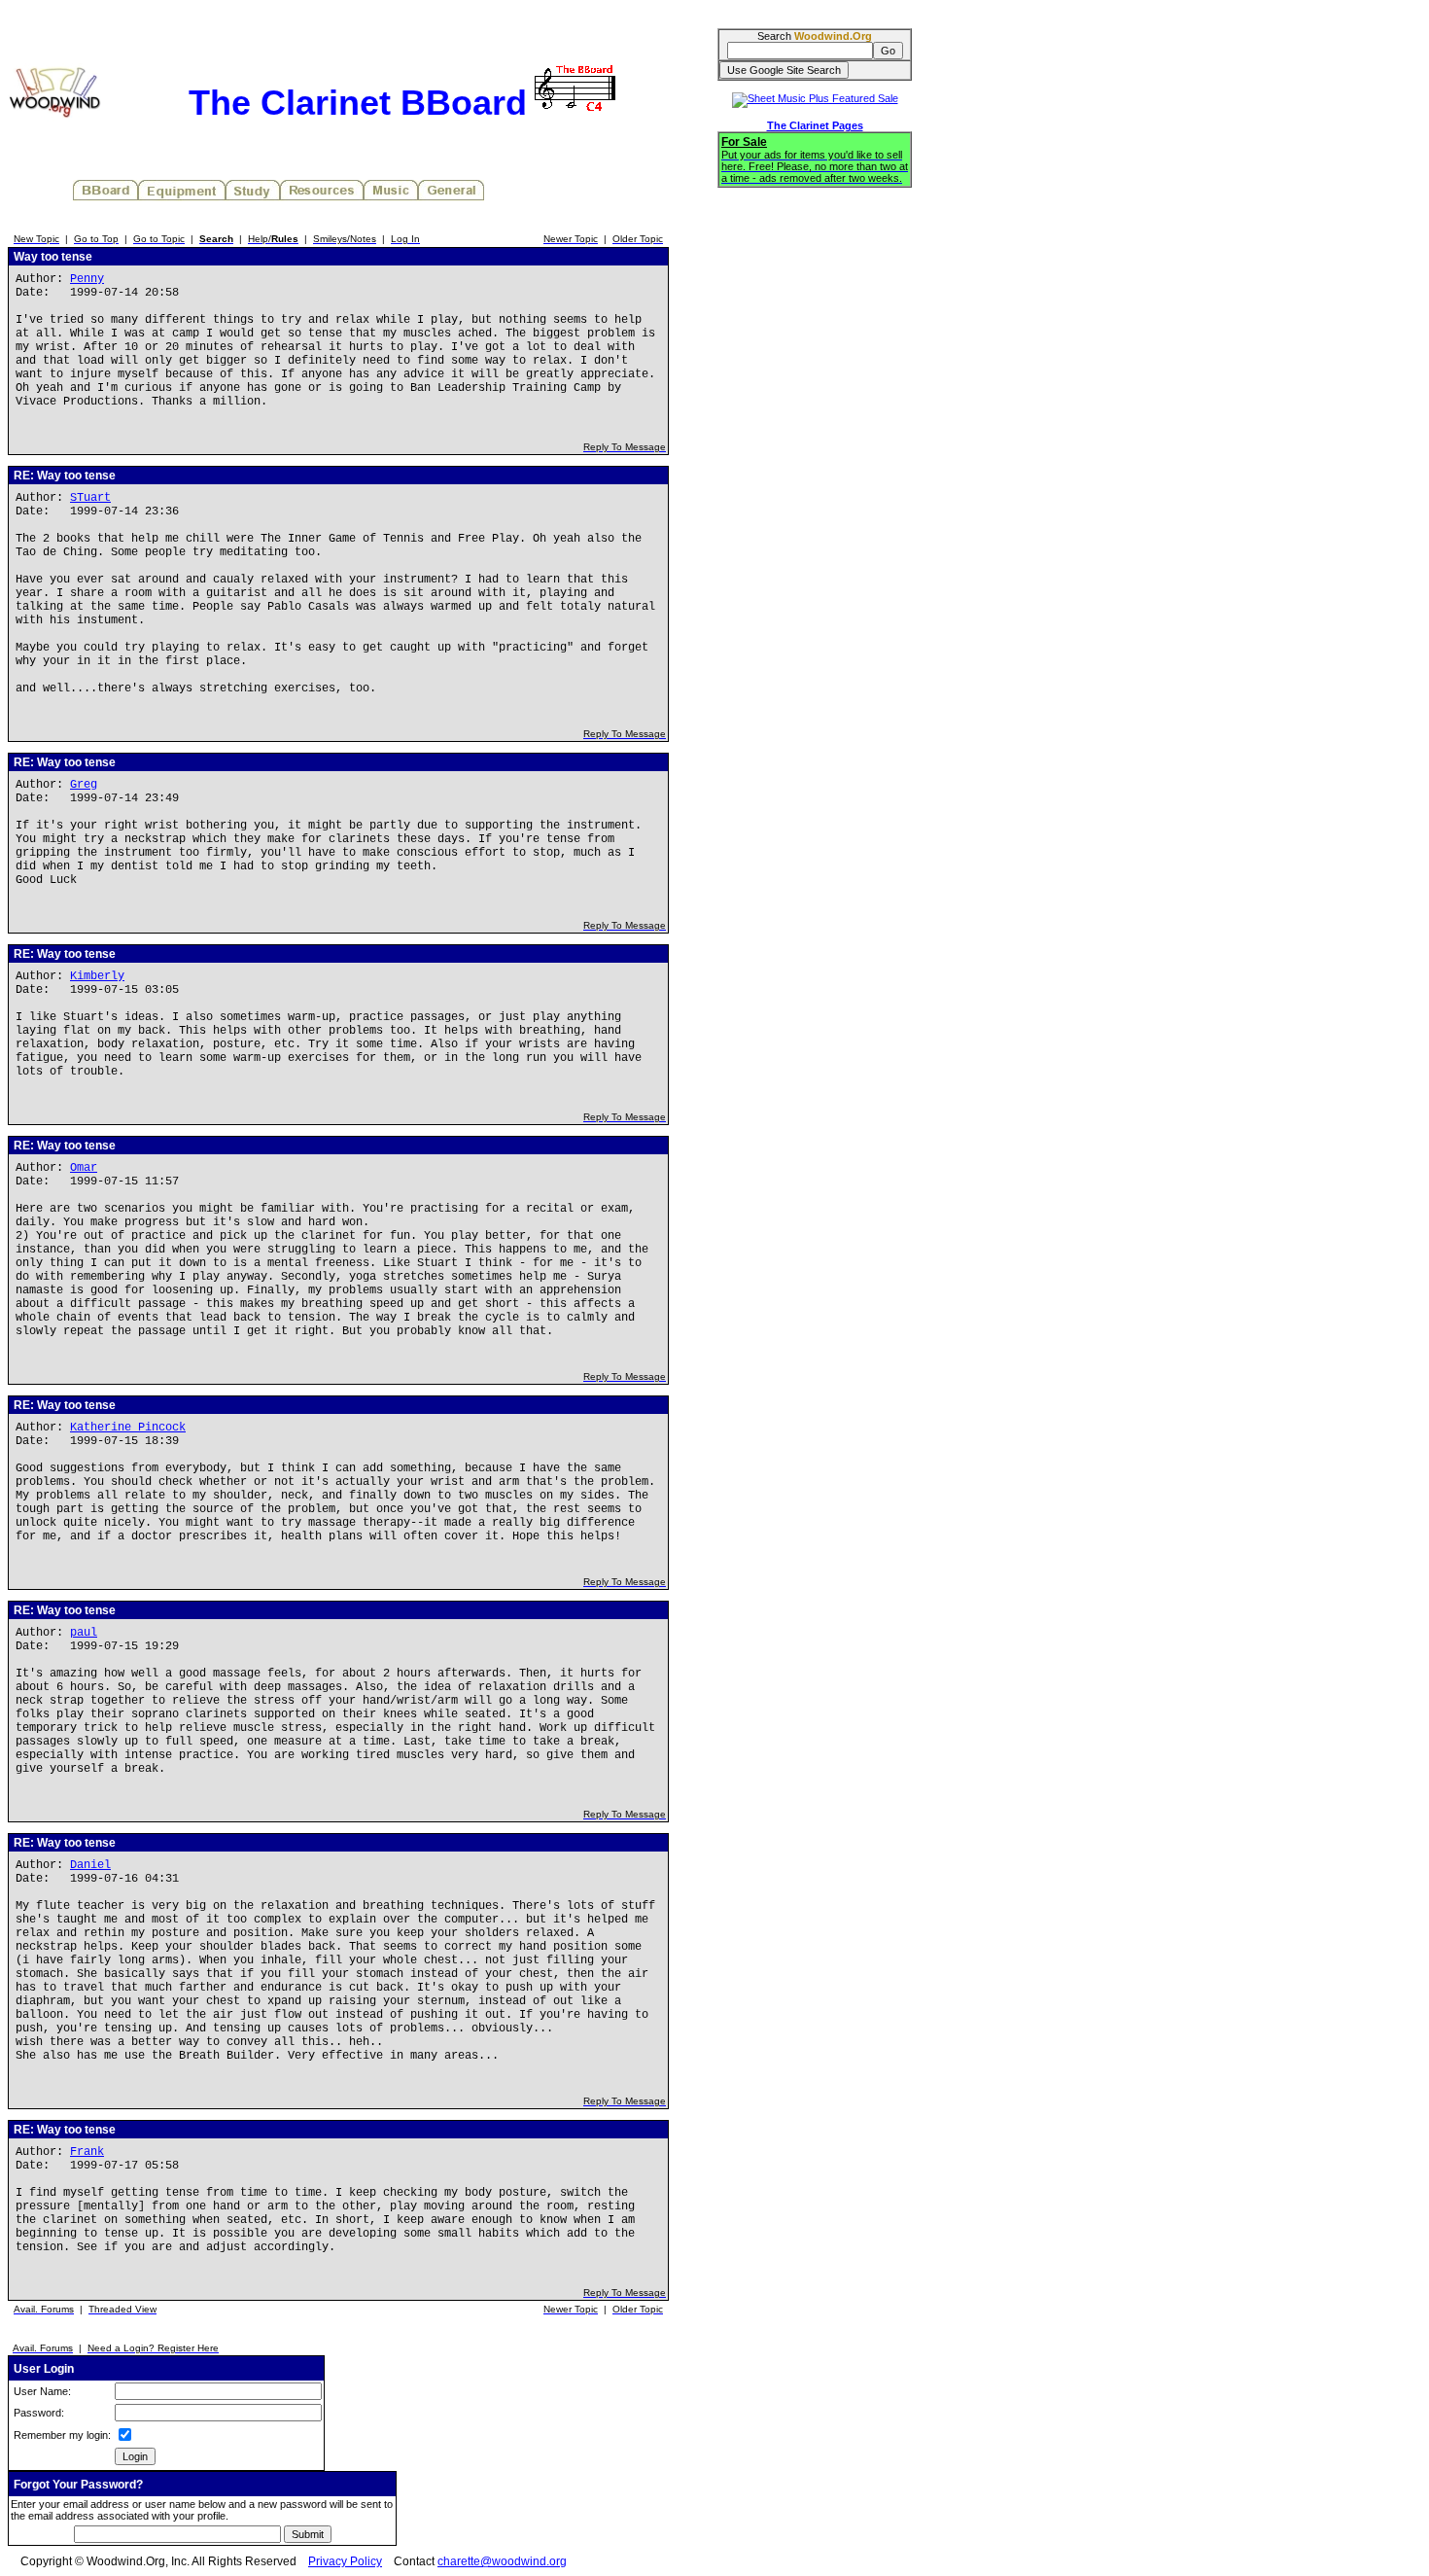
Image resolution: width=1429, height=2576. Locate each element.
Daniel (90, 1865)
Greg (84, 785)
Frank (87, 2152)
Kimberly (97, 976)
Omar (84, 1168)
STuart (90, 498)
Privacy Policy (345, 2561)
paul (84, 1633)
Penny (87, 279)
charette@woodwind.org (502, 2561)
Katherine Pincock (128, 1428)
